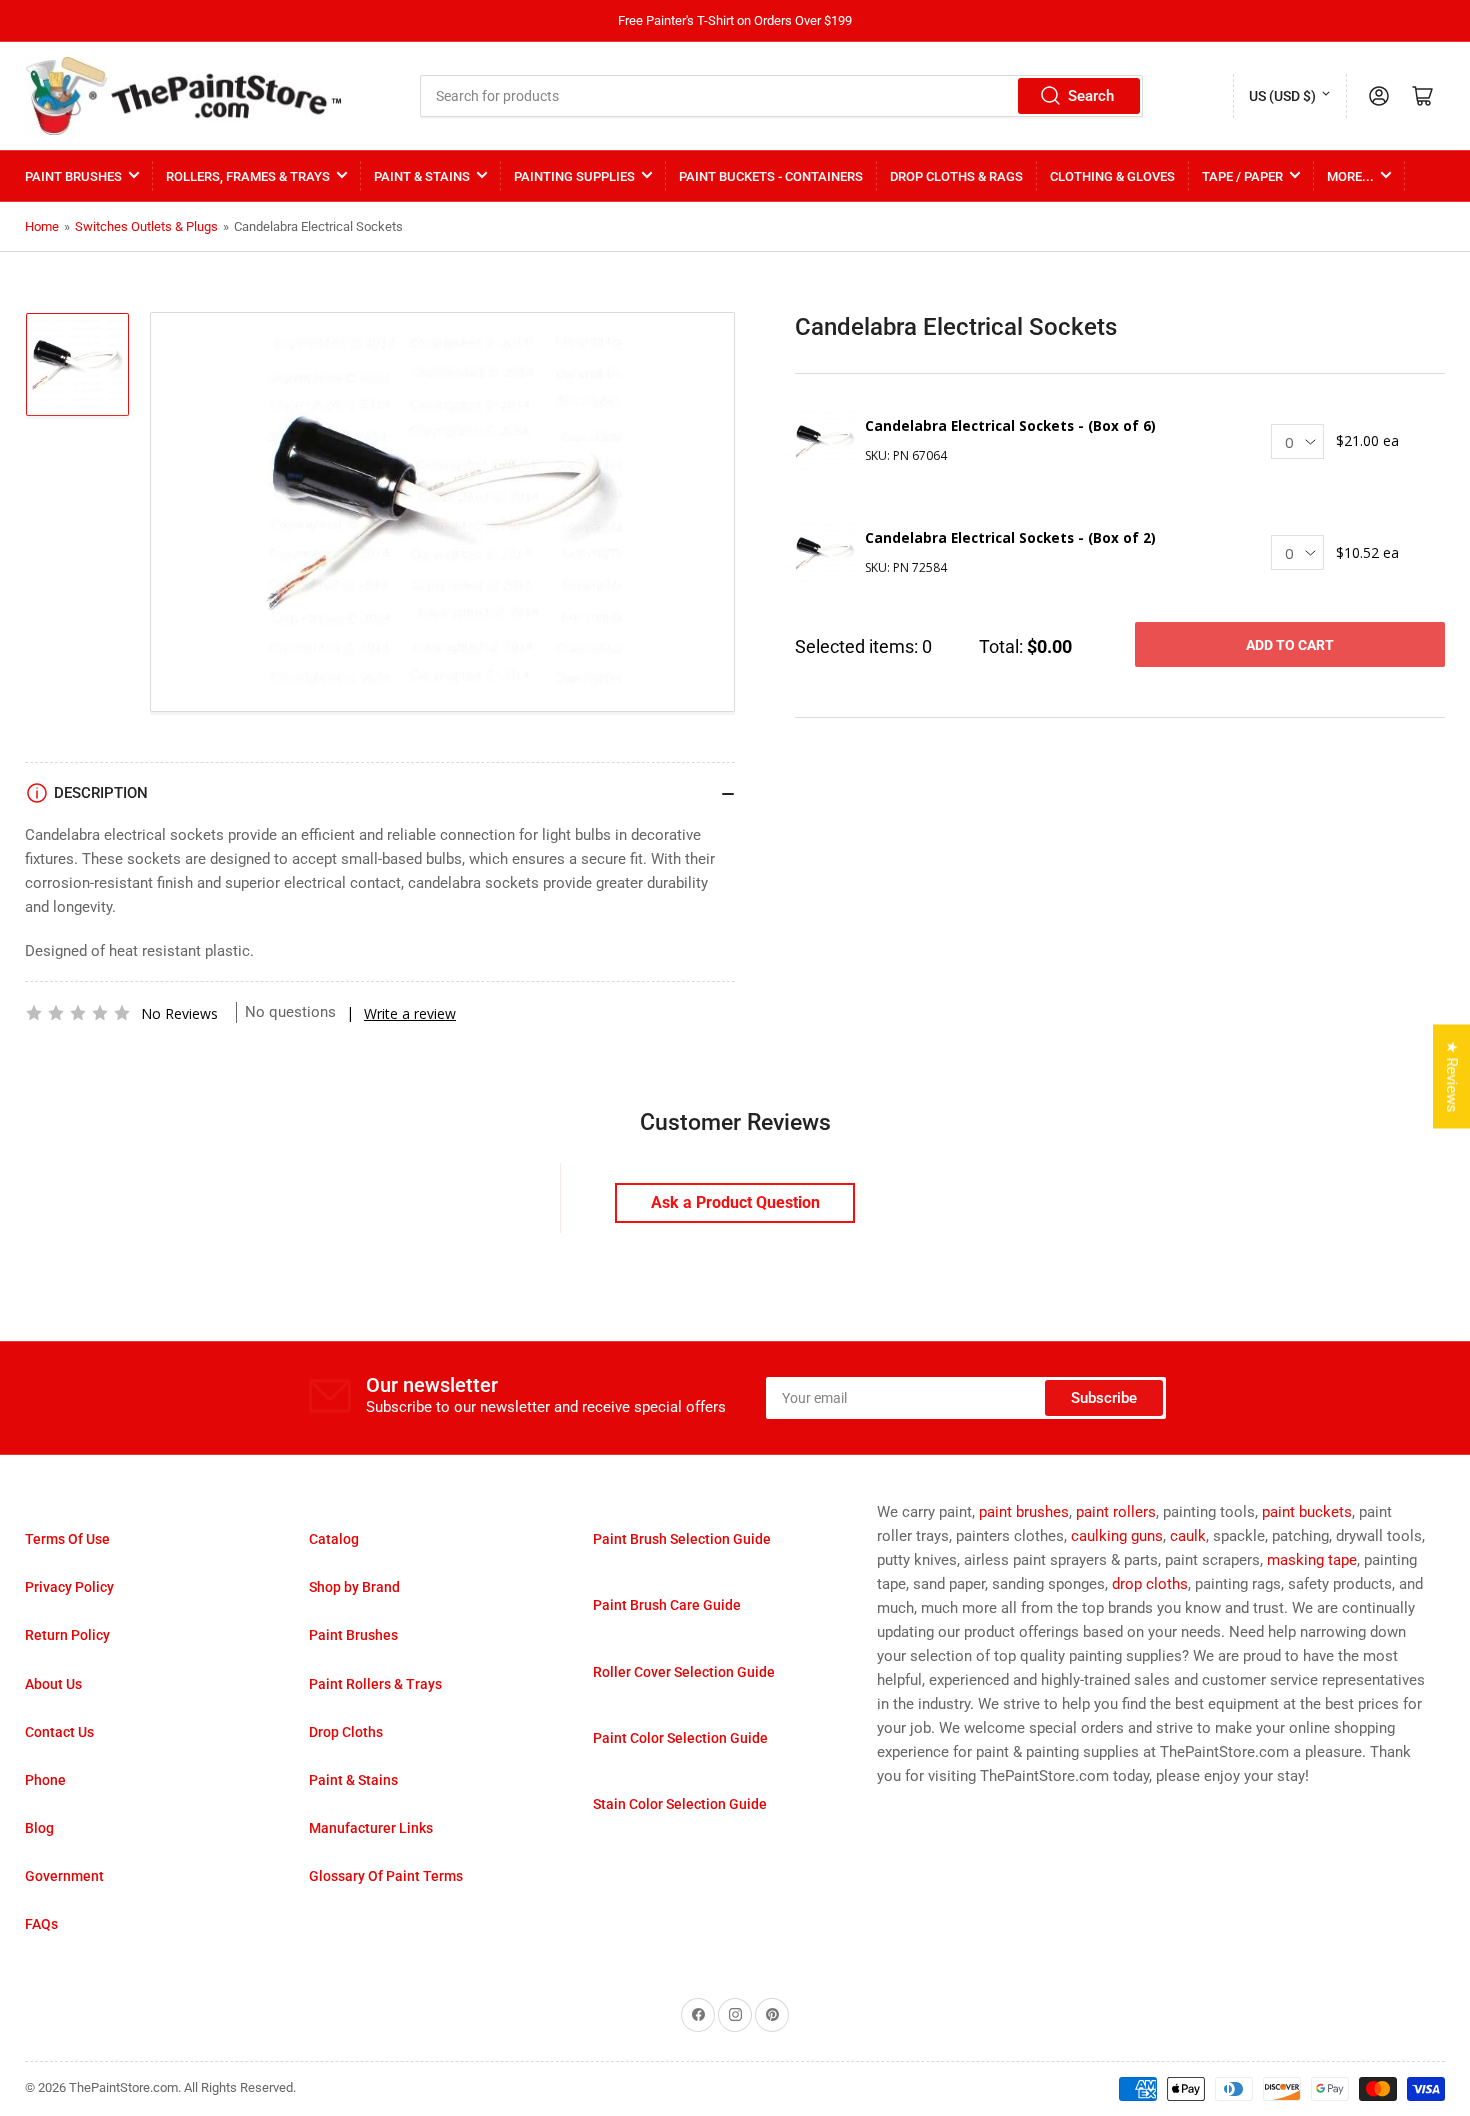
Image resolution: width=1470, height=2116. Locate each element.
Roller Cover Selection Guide (684, 1672)
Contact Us (59, 1732)
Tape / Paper (1242, 176)
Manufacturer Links (371, 1828)
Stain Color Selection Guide (680, 1804)
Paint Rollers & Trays (375, 1684)
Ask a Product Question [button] (735, 1202)
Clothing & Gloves (1112, 176)
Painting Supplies (574, 176)
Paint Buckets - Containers (771, 176)
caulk (1188, 1536)
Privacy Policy (69, 1587)
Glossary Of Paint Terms (386, 1876)
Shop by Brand (354, 1587)
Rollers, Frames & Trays (248, 176)
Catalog (334, 1539)
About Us (53, 1684)
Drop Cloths (346, 1732)
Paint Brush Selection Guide (682, 1539)
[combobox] (782, 96)
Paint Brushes (73, 176)
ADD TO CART (1290, 645)
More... (1350, 176)
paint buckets (1307, 1512)
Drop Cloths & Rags (956, 176)
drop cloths (1150, 1584)
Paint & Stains (422, 176)
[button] (78, 1013)
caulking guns (1117, 1536)
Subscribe (1104, 1398)
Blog (39, 1828)
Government (64, 1876)
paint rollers (1116, 1512)
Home (42, 226)
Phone (45, 1780)
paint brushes (1024, 1512)
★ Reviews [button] (1452, 1077)
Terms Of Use (67, 1539)
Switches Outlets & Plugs (146, 226)
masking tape (1312, 1560)
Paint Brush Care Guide (667, 1605)
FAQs (41, 1924)
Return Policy (67, 1635)
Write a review (410, 1013)
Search (1091, 96)
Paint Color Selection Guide (680, 1738)
